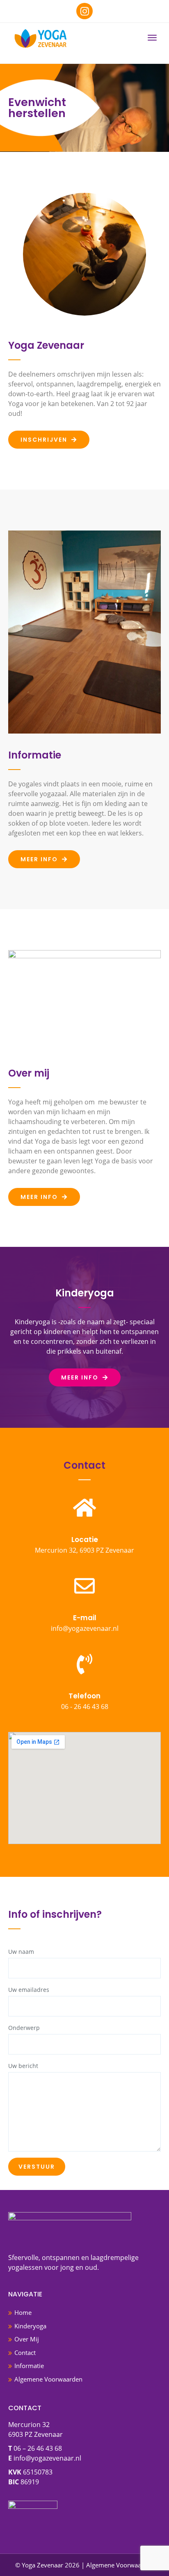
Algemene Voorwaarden (48, 2379)
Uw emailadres (29, 1990)
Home (23, 2312)
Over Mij (27, 2339)
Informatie (29, 2366)
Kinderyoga (30, 2326)
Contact (25, 2352)
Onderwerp (24, 2028)
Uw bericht (23, 2066)
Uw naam (21, 1952)
